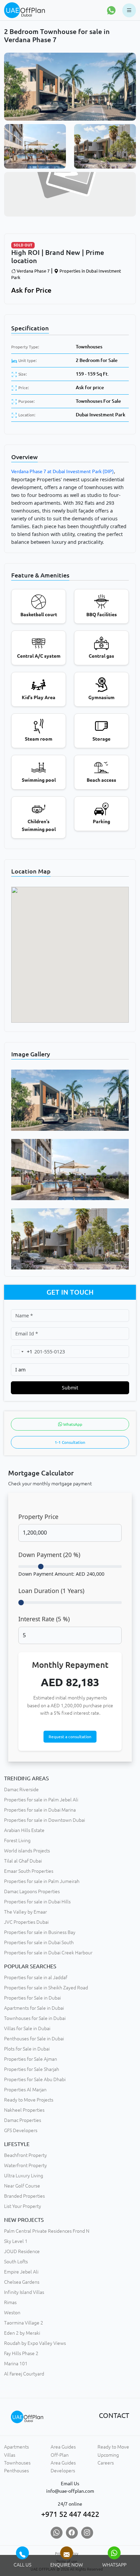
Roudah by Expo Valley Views (35, 2343)
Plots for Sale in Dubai (27, 2049)
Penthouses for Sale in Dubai (34, 2039)
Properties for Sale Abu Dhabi (35, 2079)
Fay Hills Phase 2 (21, 2353)
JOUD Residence (22, 2251)
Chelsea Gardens (22, 2282)
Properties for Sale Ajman (31, 2059)
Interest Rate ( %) (44, 1619)
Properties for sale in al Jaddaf (36, 1977)
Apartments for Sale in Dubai (34, 2008)
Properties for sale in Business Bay (40, 1932)
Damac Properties (23, 2120)
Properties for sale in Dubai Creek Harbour (48, 1953)
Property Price (38, 1517)
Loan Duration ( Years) (51, 1591)
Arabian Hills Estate (24, 1830)
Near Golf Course (22, 2186)
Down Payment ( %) (49, 1555)
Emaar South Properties (29, 1871)
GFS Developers (21, 2130)
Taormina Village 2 (24, 2323)
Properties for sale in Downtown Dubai (45, 1820)
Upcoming (108, 2455)
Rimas (10, 2302)
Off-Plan (60, 2455)
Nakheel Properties (24, 2110)
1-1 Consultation (70, 1442)
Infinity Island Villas (24, 2292)
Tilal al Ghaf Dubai (23, 1861)
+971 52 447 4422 (70, 2514)
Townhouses (89, 347)
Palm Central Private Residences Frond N (47, 2231)
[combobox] (22, 1352)
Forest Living (17, 1840)
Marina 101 (16, 2364)
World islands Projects (27, 1851)
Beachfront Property (25, 2155)
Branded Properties (24, 2196)
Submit (70, 1388)
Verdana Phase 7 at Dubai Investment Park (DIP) (63, 471)
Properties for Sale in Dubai (32, 1998)
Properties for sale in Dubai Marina (40, 1810)
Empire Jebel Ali (21, 2272)
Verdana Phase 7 (33, 271)
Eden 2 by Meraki (22, 2333)
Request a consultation (70, 1737)
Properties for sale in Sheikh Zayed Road (46, 1988)
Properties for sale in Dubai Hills (37, 1902)
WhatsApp (72, 1424)
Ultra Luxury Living (24, 2176)
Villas (10, 2455)
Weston (12, 2313)
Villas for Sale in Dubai (27, 2028)
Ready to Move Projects (29, 2100)
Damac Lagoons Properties (32, 1891)
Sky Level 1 (16, 2241)
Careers (106, 2463)
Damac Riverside (21, 1790)
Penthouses (16, 2471)
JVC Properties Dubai (26, 1922)
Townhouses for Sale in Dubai (35, 2018)
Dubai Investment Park (101, 415)
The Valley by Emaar (25, 1912)
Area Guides (63, 2447)
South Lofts (16, 2262)
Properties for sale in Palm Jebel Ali (41, 1800)
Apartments (16, 2447)
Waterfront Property (25, 2165)
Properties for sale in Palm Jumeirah (42, 1881)
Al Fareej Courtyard (24, 2374)
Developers (63, 2471)
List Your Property (23, 2206)
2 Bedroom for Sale (97, 360)
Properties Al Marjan (25, 2090)
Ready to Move (113, 2447)
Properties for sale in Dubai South (39, 1942)
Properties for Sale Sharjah (32, 2069)
